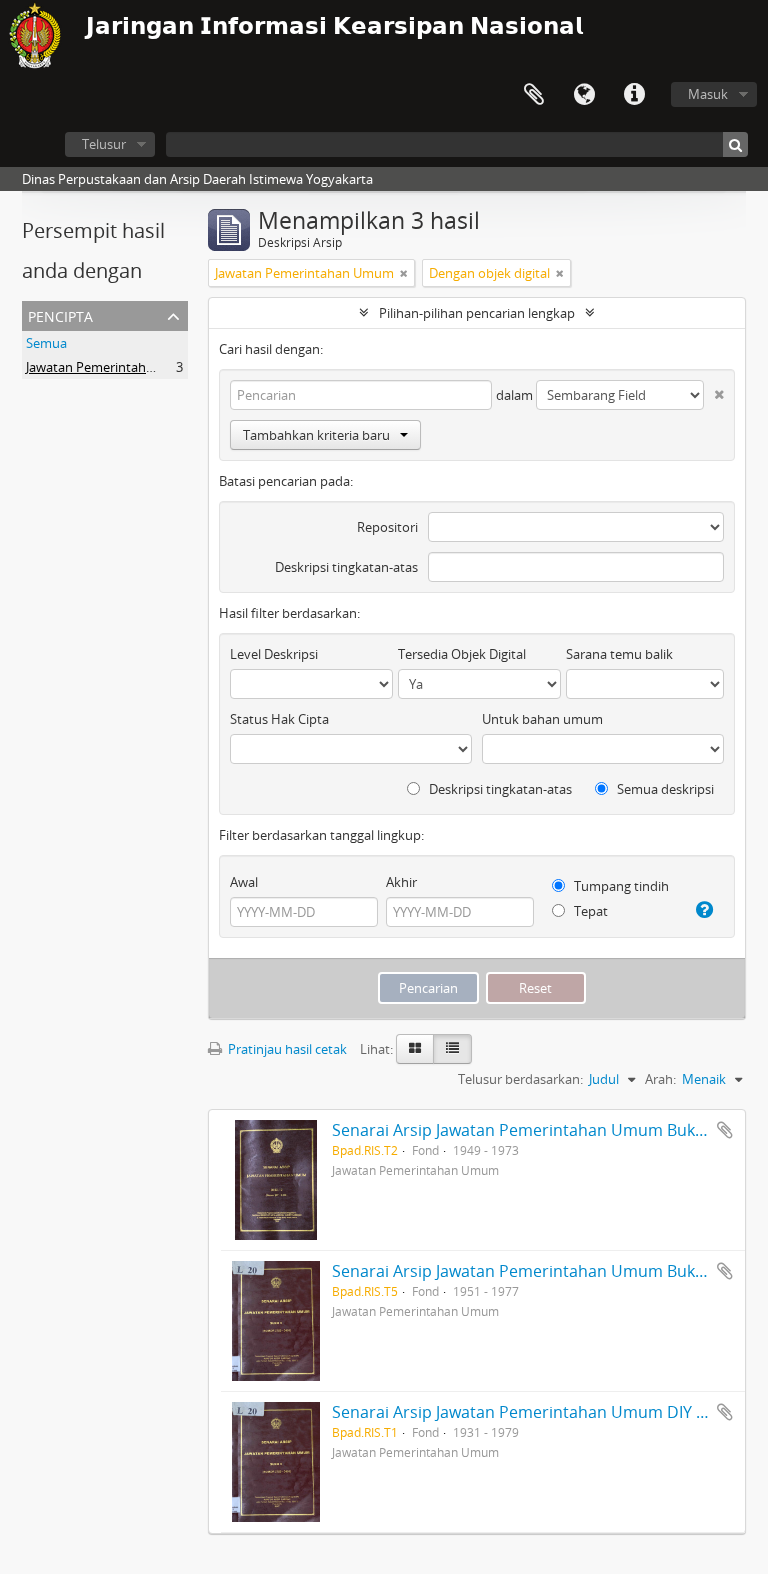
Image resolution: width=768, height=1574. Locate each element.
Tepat (589, 911)
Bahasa (584, 95)
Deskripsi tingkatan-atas (346, 567)
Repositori (387, 527)
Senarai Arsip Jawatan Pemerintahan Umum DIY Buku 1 (539, 1412)
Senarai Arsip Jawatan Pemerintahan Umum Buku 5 (525, 1271)
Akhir (401, 882)
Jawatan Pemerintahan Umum (115, 367)
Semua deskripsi (664, 789)
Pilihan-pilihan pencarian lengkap (477, 313)
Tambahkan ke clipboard (725, 1130)
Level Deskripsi (274, 654)
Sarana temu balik (619, 654)
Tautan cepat (634, 95)
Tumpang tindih (620, 886)
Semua (46, 343)
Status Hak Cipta (279, 719)
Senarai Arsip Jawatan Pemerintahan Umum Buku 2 (525, 1130)
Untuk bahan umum (542, 719)
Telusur (104, 144)
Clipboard (534, 95)
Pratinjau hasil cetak (286, 1049)
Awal (244, 882)
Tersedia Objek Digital (462, 654)
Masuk (708, 94)
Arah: (660, 1079)
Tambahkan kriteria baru (316, 435)
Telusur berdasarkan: (520, 1079)
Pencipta (60, 314)
